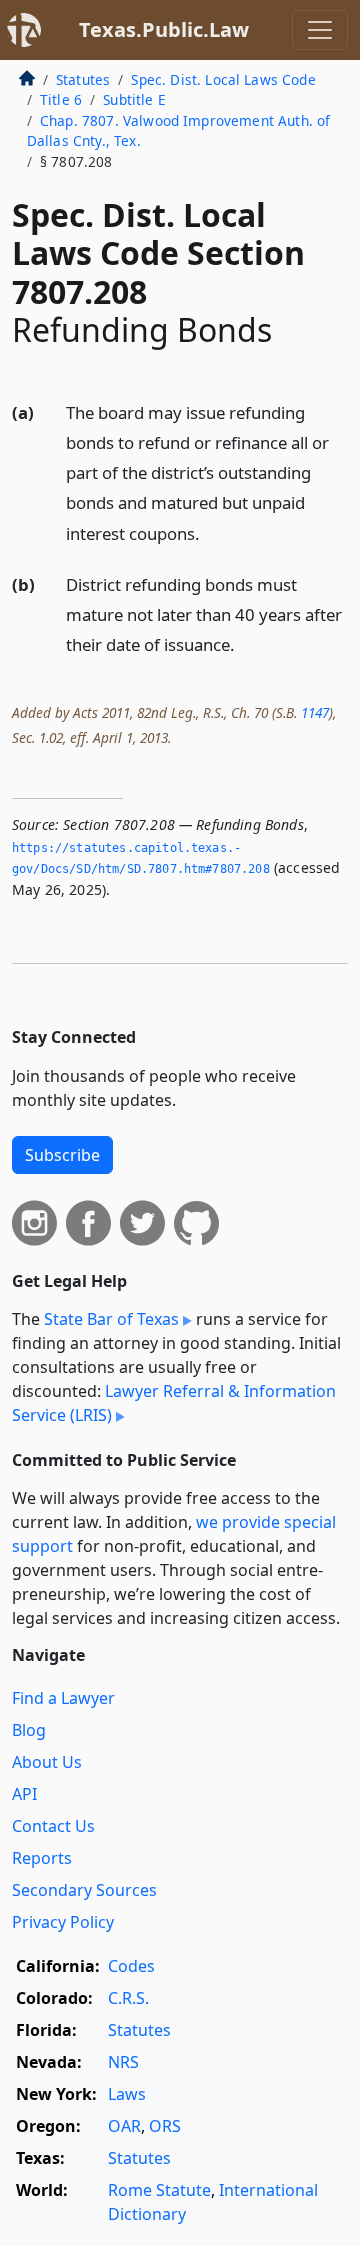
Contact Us (53, 1826)
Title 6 (61, 99)
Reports (42, 1858)
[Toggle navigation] (320, 30)
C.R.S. (128, 1998)
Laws (127, 2094)
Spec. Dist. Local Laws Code (223, 79)
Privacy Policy (63, 1922)
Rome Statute (159, 2190)
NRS (123, 2062)
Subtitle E (134, 99)
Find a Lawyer (63, 1698)
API (24, 1794)
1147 (315, 712)
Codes (131, 1966)
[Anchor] (211, 532)
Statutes (83, 79)
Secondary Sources (84, 1890)
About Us (47, 1762)
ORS (165, 2126)
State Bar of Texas (111, 1319)
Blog (29, 1730)
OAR (124, 2126)
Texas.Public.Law (164, 29)
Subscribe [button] (62, 1155)
